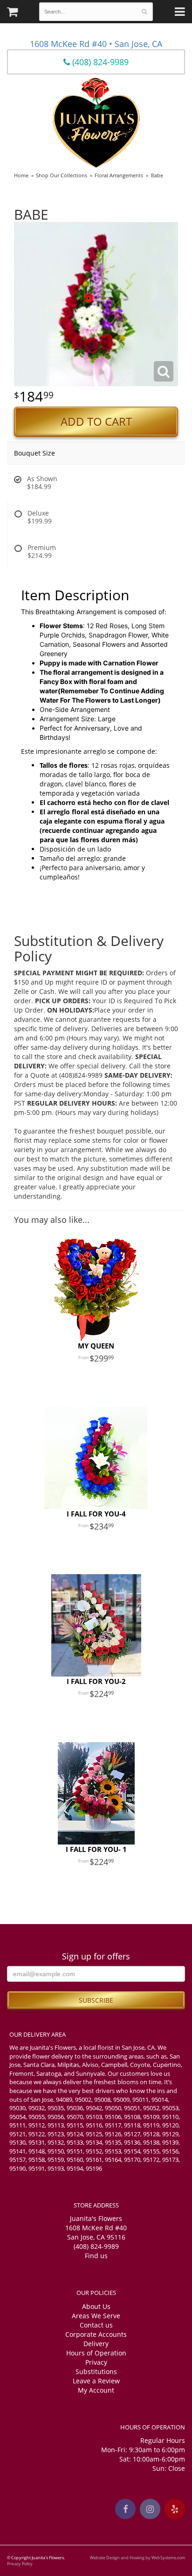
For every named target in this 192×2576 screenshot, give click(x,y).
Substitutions (96, 2371)
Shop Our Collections (62, 175)
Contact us (96, 2325)
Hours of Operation (96, 2353)
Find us (96, 2256)
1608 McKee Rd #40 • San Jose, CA (96, 44)
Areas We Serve (96, 2316)
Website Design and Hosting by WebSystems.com (137, 2558)
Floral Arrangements (119, 175)
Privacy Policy (20, 2564)
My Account (96, 2390)
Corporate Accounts (96, 2334)
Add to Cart (96, 422)
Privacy (96, 2362)
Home (21, 175)
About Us (96, 2306)
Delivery (96, 2344)
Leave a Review (96, 2381)
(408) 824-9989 (99, 62)
